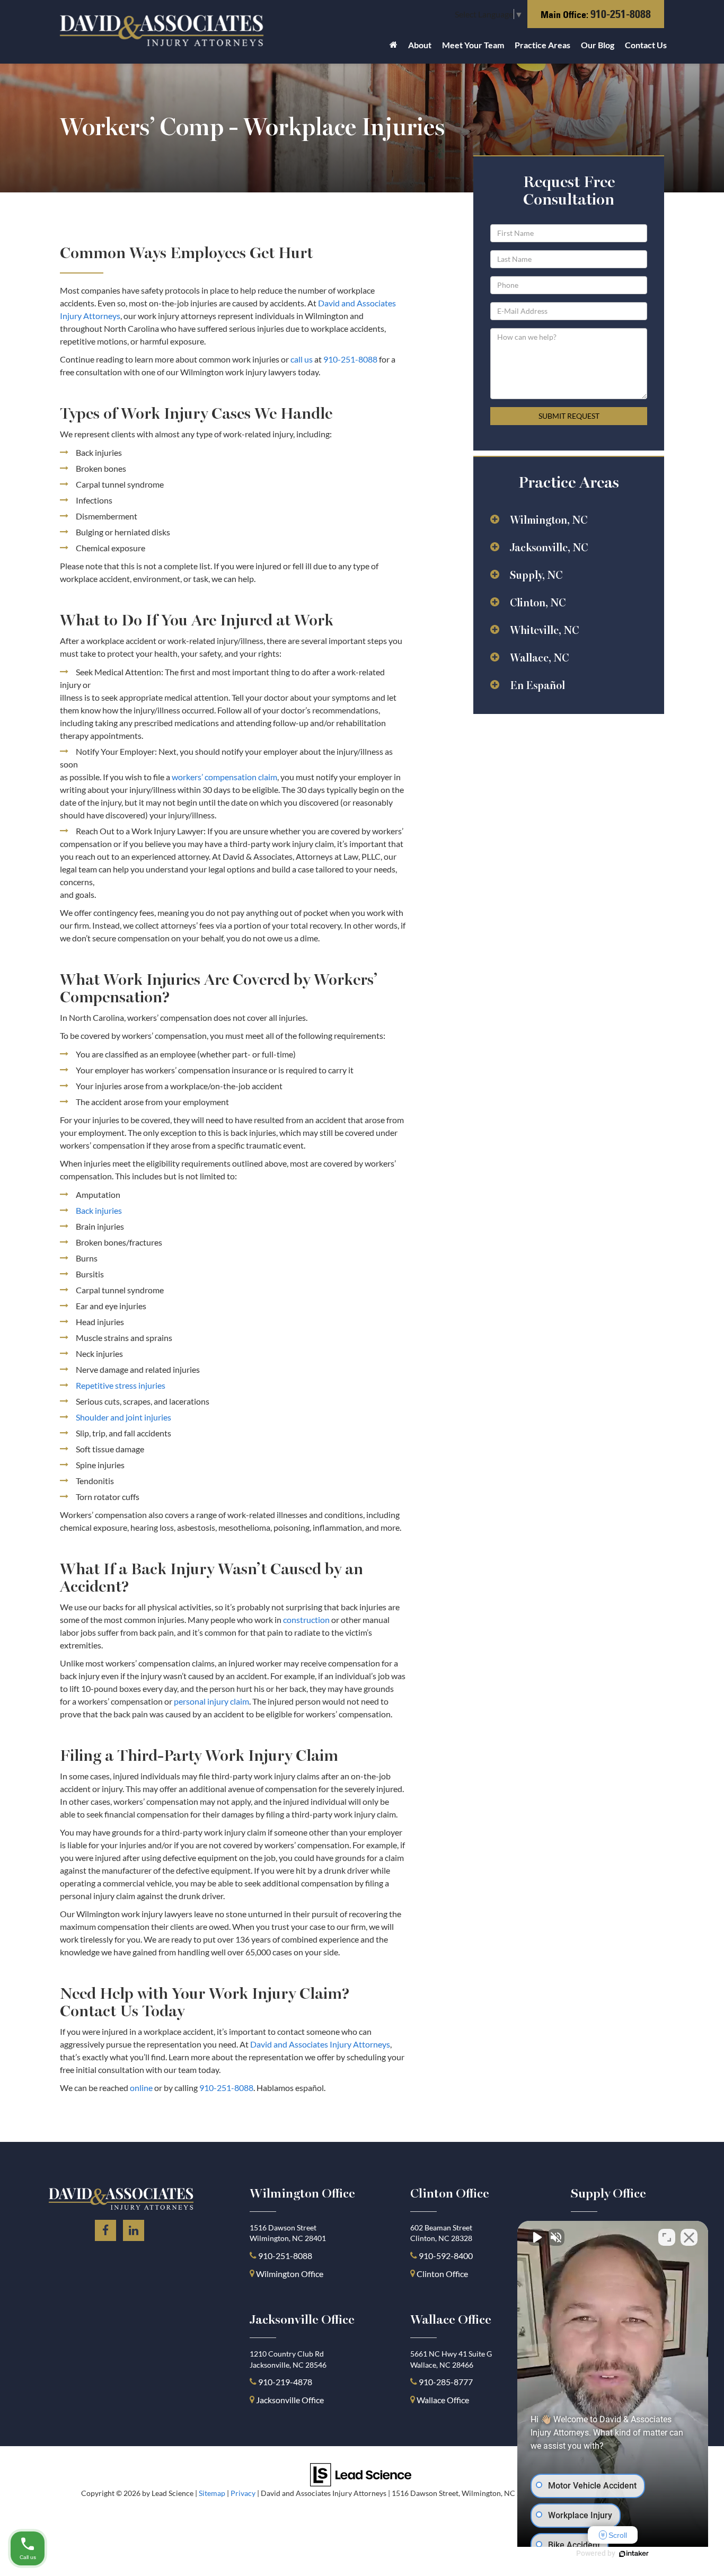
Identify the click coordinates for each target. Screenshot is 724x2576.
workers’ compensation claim (224, 777)
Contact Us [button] (646, 45)
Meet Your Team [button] (473, 45)
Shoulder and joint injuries (123, 1417)
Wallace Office (443, 2400)
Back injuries (99, 1210)
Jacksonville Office (290, 2400)
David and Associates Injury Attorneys (320, 2044)
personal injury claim (211, 1701)
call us (302, 359)
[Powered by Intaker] (634, 2554)
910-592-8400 (446, 2256)
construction (306, 1620)
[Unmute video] (536, 2237)
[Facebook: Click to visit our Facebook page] (105, 2229)
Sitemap (212, 2493)
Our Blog (598, 45)
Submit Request (569, 416)
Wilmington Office (290, 2274)
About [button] (420, 45)
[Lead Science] (361, 2473)
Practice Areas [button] (542, 45)
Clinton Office (442, 2274)
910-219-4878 (285, 2382)
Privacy (243, 2493)
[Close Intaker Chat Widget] (689, 2237)
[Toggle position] (667, 2237)
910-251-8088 (621, 14)
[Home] (394, 48)
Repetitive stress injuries (121, 1385)
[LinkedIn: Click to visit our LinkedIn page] (134, 2229)
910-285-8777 (445, 2382)
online (141, 2088)
